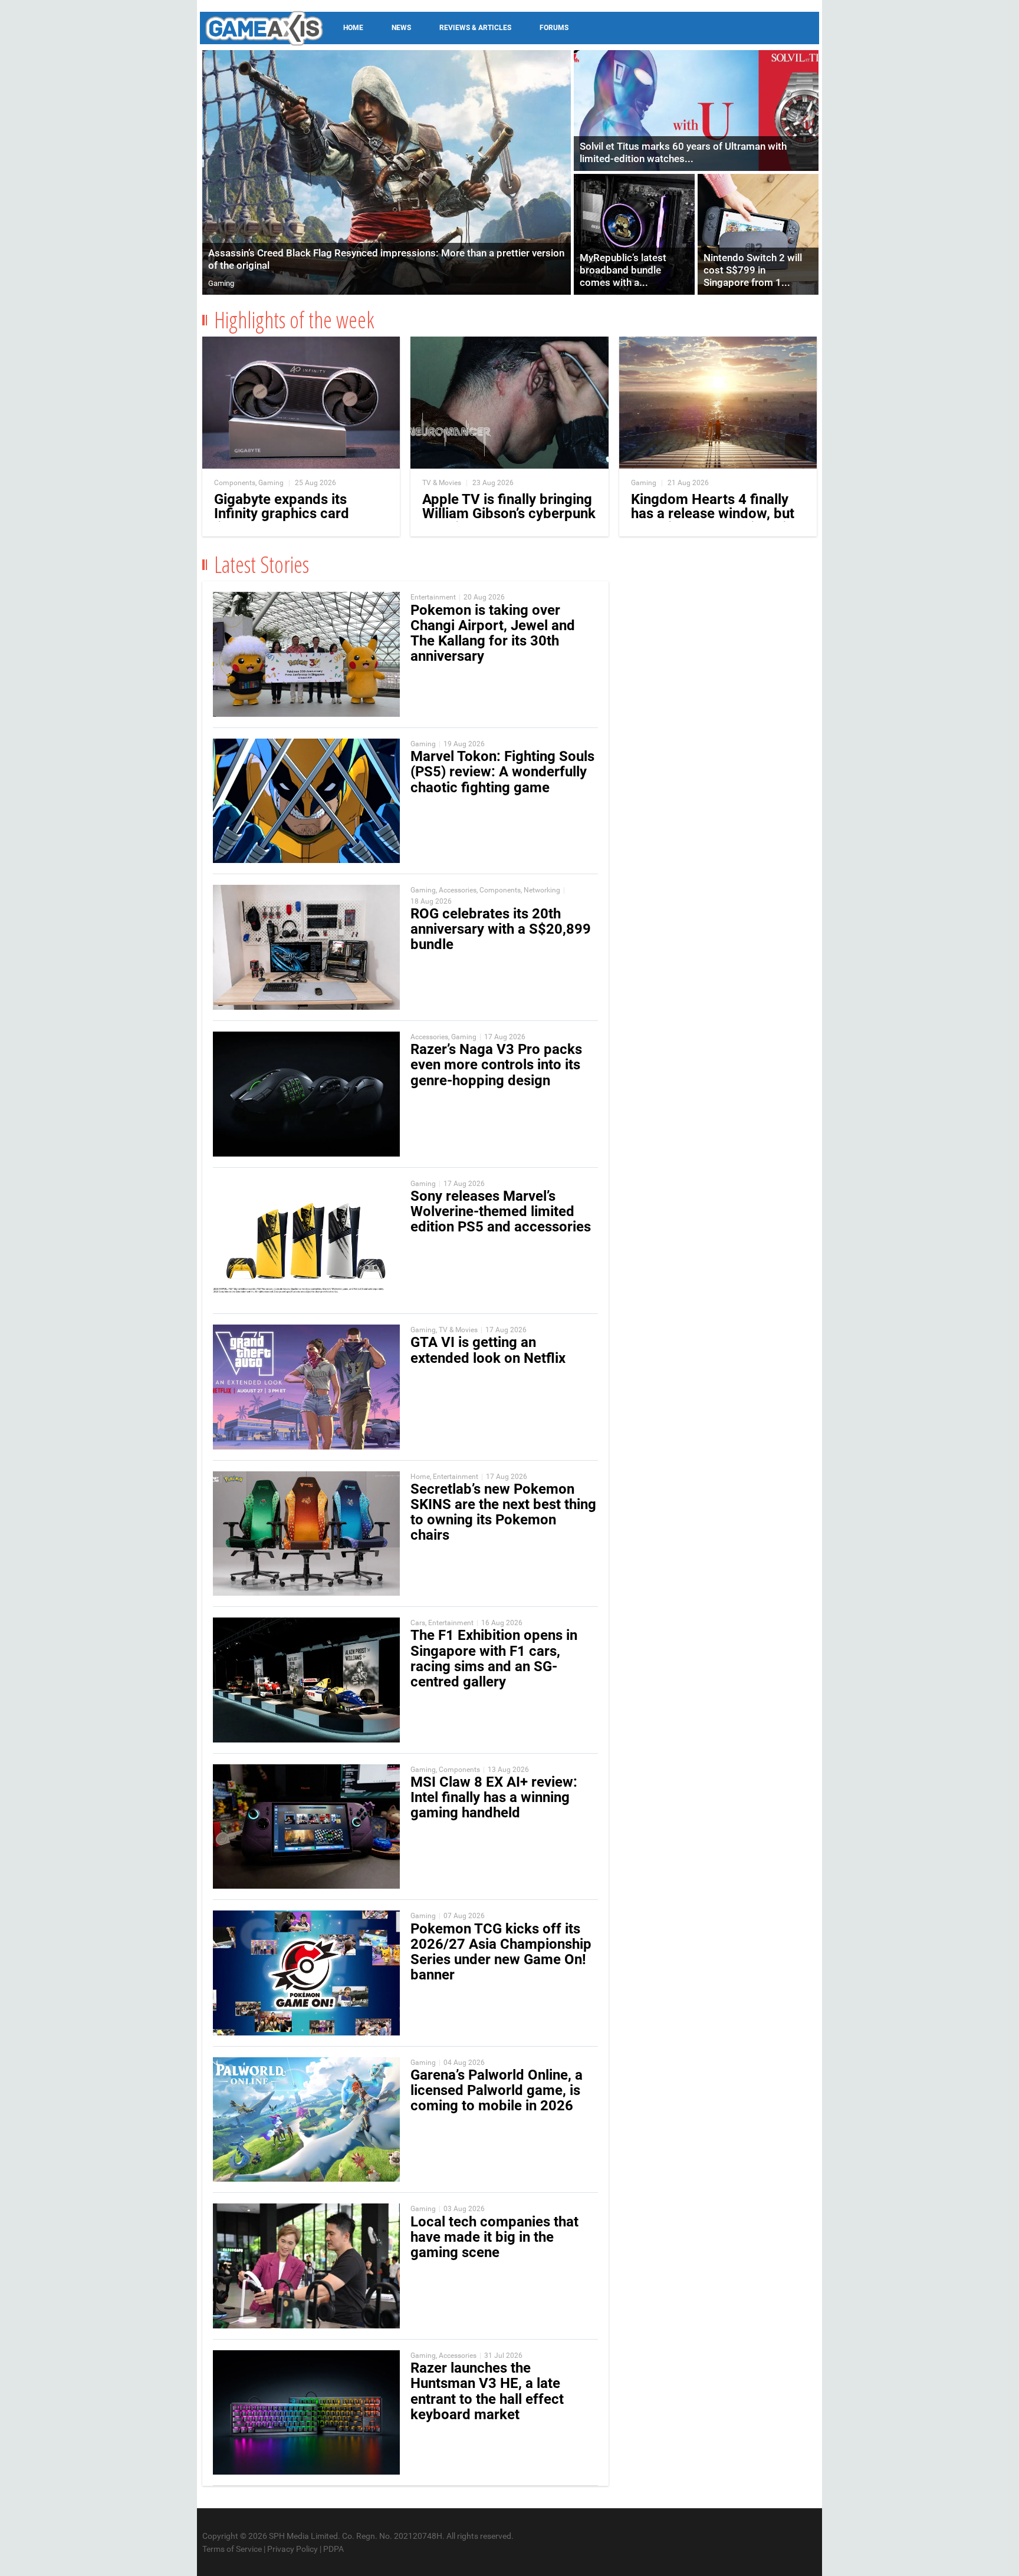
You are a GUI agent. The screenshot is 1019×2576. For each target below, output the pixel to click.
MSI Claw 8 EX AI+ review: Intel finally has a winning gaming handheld (494, 1797)
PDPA (333, 2549)
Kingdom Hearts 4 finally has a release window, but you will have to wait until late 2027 (713, 521)
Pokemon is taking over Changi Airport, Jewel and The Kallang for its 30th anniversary (493, 633)
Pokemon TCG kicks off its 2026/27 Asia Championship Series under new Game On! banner (501, 1952)
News (401, 28)
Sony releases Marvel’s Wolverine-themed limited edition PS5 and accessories (501, 1211)
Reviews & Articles (475, 28)
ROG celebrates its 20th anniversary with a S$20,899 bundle (501, 929)
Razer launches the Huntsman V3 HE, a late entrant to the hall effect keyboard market (487, 2391)
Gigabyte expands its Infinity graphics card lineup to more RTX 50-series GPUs (287, 521)
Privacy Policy (292, 2549)
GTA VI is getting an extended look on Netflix (488, 1350)
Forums (554, 28)
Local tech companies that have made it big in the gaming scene (494, 2237)
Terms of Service (232, 2549)
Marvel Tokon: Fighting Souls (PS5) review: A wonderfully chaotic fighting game (502, 772)
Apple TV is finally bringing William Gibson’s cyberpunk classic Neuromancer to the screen (509, 521)
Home (353, 28)
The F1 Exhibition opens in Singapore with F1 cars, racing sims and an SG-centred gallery (494, 1658)
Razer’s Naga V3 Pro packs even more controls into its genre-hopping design (496, 1065)
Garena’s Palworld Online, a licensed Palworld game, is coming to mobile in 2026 (497, 2090)
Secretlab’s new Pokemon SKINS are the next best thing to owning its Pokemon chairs (503, 1512)
